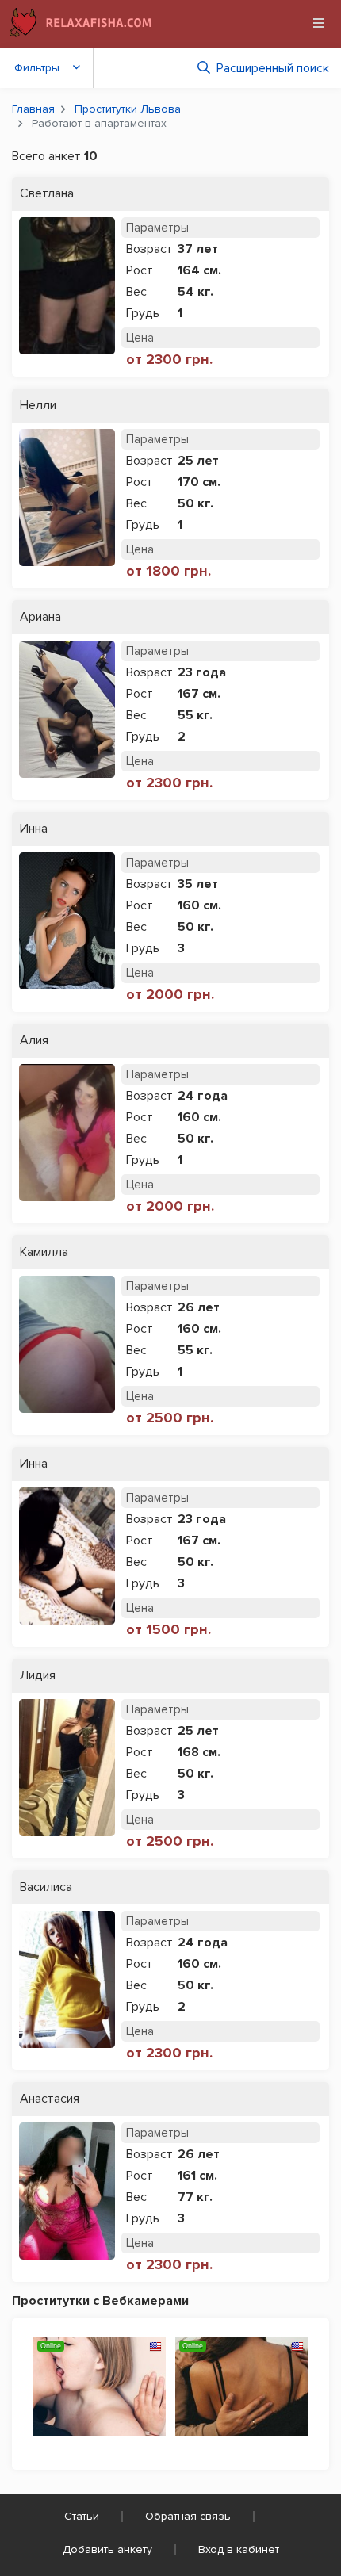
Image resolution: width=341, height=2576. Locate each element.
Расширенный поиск (273, 68)
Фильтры (37, 68)
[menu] (319, 23)
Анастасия (50, 2099)
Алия (34, 1041)
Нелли (38, 406)
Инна (34, 829)
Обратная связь (188, 2516)
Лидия (38, 1676)
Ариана (40, 617)
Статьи (82, 2516)
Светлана (47, 194)
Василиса (46, 1887)
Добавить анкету (107, 2549)
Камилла (44, 1252)
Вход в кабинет (239, 2549)
